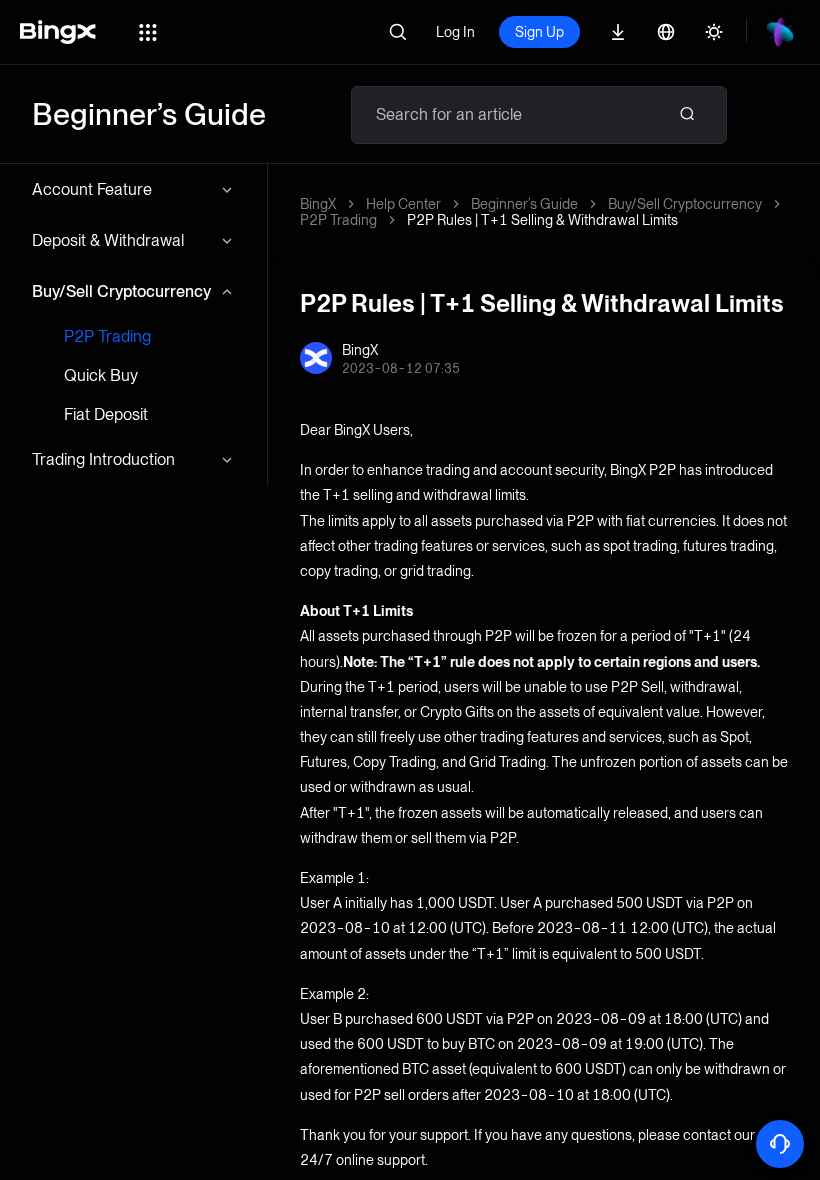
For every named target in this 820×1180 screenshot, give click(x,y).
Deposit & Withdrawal (108, 240)
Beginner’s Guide (524, 204)
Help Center (403, 204)
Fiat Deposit (106, 414)
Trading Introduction (103, 459)
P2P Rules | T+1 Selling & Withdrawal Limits (542, 220)
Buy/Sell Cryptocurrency (121, 291)
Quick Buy (101, 375)
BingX (318, 204)
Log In (455, 32)
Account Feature (92, 189)
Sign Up (539, 32)
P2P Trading (107, 336)
